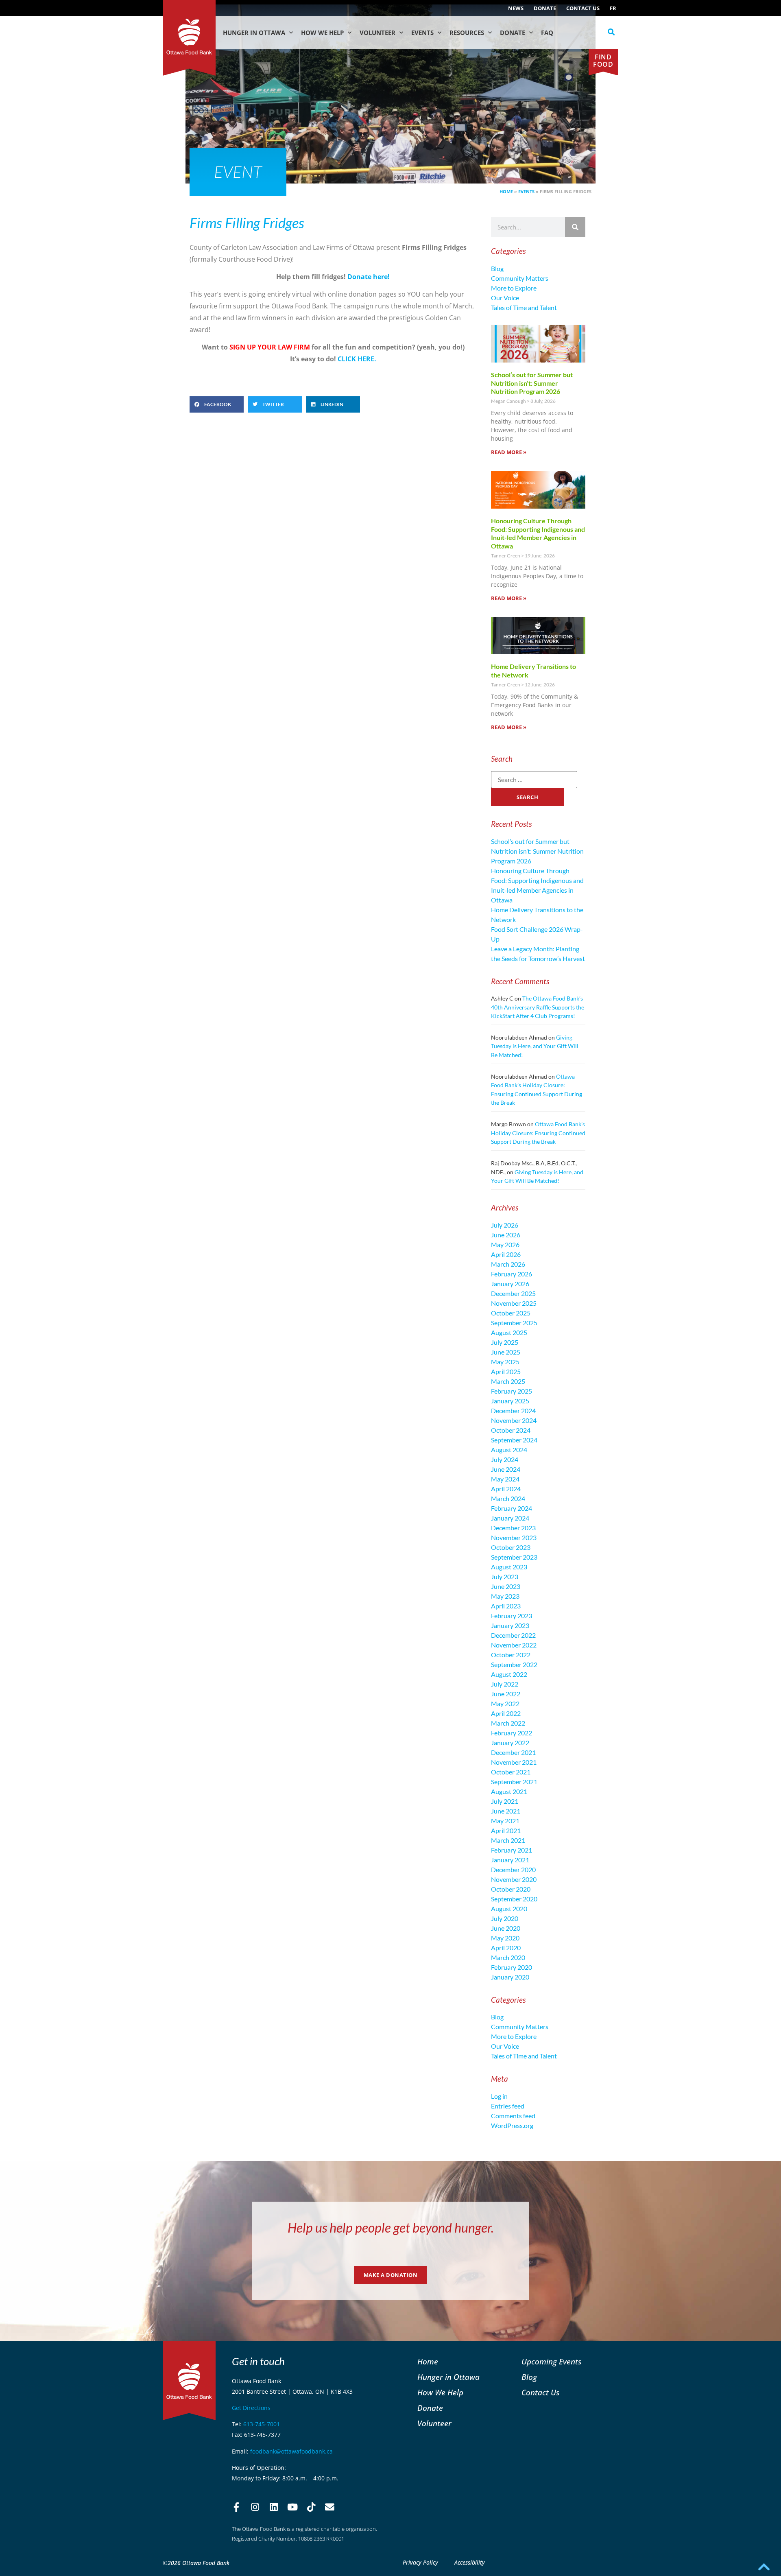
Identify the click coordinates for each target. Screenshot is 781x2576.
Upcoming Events (551, 2361)
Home (506, 191)
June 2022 (506, 1694)
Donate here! (369, 277)
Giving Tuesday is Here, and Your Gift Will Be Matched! (535, 1046)
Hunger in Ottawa (254, 33)
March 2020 (508, 1957)
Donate (545, 8)
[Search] (575, 227)
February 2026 (512, 1274)
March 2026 (508, 1264)
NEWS (516, 8)
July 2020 (505, 1918)
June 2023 (506, 1586)
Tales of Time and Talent (524, 307)
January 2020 (510, 1977)
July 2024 (505, 1459)
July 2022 (505, 1684)
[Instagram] (255, 2507)
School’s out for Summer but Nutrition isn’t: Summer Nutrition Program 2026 (532, 383)
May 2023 (505, 1596)
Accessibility (470, 2562)
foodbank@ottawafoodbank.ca (291, 2451)
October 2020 (511, 1889)
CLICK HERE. (356, 359)
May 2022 (505, 1703)
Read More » (509, 452)
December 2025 (513, 1293)
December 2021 (513, 1752)
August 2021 (509, 1791)
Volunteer (377, 33)
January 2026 (510, 1284)
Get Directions (251, 2408)
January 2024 (510, 1518)
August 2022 (509, 1674)
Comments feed (513, 2116)
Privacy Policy (420, 2562)
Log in (499, 2096)
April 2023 (506, 1606)
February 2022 (512, 1733)
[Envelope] (330, 2507)
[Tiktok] (311, 2507)
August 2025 (509, 1332)
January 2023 (510, 1625)
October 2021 (511, 1772)
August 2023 (509, 1567)
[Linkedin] (274, 2507)
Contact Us (583, 8)
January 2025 (510, 1401)
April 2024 (506, 1489)
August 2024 (509, 1450)
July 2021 (505, 1801)
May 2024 (505, 1479)
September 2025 (514, 1323)
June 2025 (506, 1352)
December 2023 (513, 1528)
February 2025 (512, 1391)
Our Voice (505, 298)
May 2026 (505, 1244)
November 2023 (514, 1537)
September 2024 (514, 1440)
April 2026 (506, 1254)
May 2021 (505, 1821)
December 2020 (513, 1869)
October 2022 (511, 1655)
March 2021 (508, 1840)
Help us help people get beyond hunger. (391, 2228)
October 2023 (511, 1547)
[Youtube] (292, 2507)
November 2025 (514, 1303)
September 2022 (514, 1664)
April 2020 (506, 1948)
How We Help (322, 33)
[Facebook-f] (236, 2507)
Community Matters (520, 278)
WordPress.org (512, 2125)
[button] (611, 32)
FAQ (547, 33)
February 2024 (512, 1508)
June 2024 (506, 1469)
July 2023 (505, 1576)
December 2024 (513, 1410)
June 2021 (506, 1811)
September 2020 (514, 1899)
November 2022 (514, 1645)
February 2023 (512, 1616)
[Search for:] (534, 780)
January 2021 (510, 1860)
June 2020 (506, 1928)
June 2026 (506, 1235)
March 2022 (508, 1723)
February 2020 (512, 1967)
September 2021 (514, 1782)
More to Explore (514, 288)
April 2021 (506, 1830)
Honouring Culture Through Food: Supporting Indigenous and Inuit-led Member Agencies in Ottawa (538, 533)
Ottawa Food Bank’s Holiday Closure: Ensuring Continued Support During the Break (538, 1133)
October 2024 (511, 1430)
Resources (467, 33)
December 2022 (513, 1635)
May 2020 (505, 1938)
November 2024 (514, 1420)
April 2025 (506, 1371)
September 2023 (514, 1557)
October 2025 (511, 1313)
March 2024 (508, 1498)
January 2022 (510, 1742)
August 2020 (509, 1909)
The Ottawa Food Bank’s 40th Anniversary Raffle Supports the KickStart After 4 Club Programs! (538, 1007)
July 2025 (505, 1342)
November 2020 (514, 1879)
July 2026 (505, 1225)
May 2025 (505, 1362)
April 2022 (506, 1713)
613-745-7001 (262, 2424)
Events (422, 33)
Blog (497, 268)
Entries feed (508, 2106)
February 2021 (512, 1850)
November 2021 (514, 1762)
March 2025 (508, 1381)
